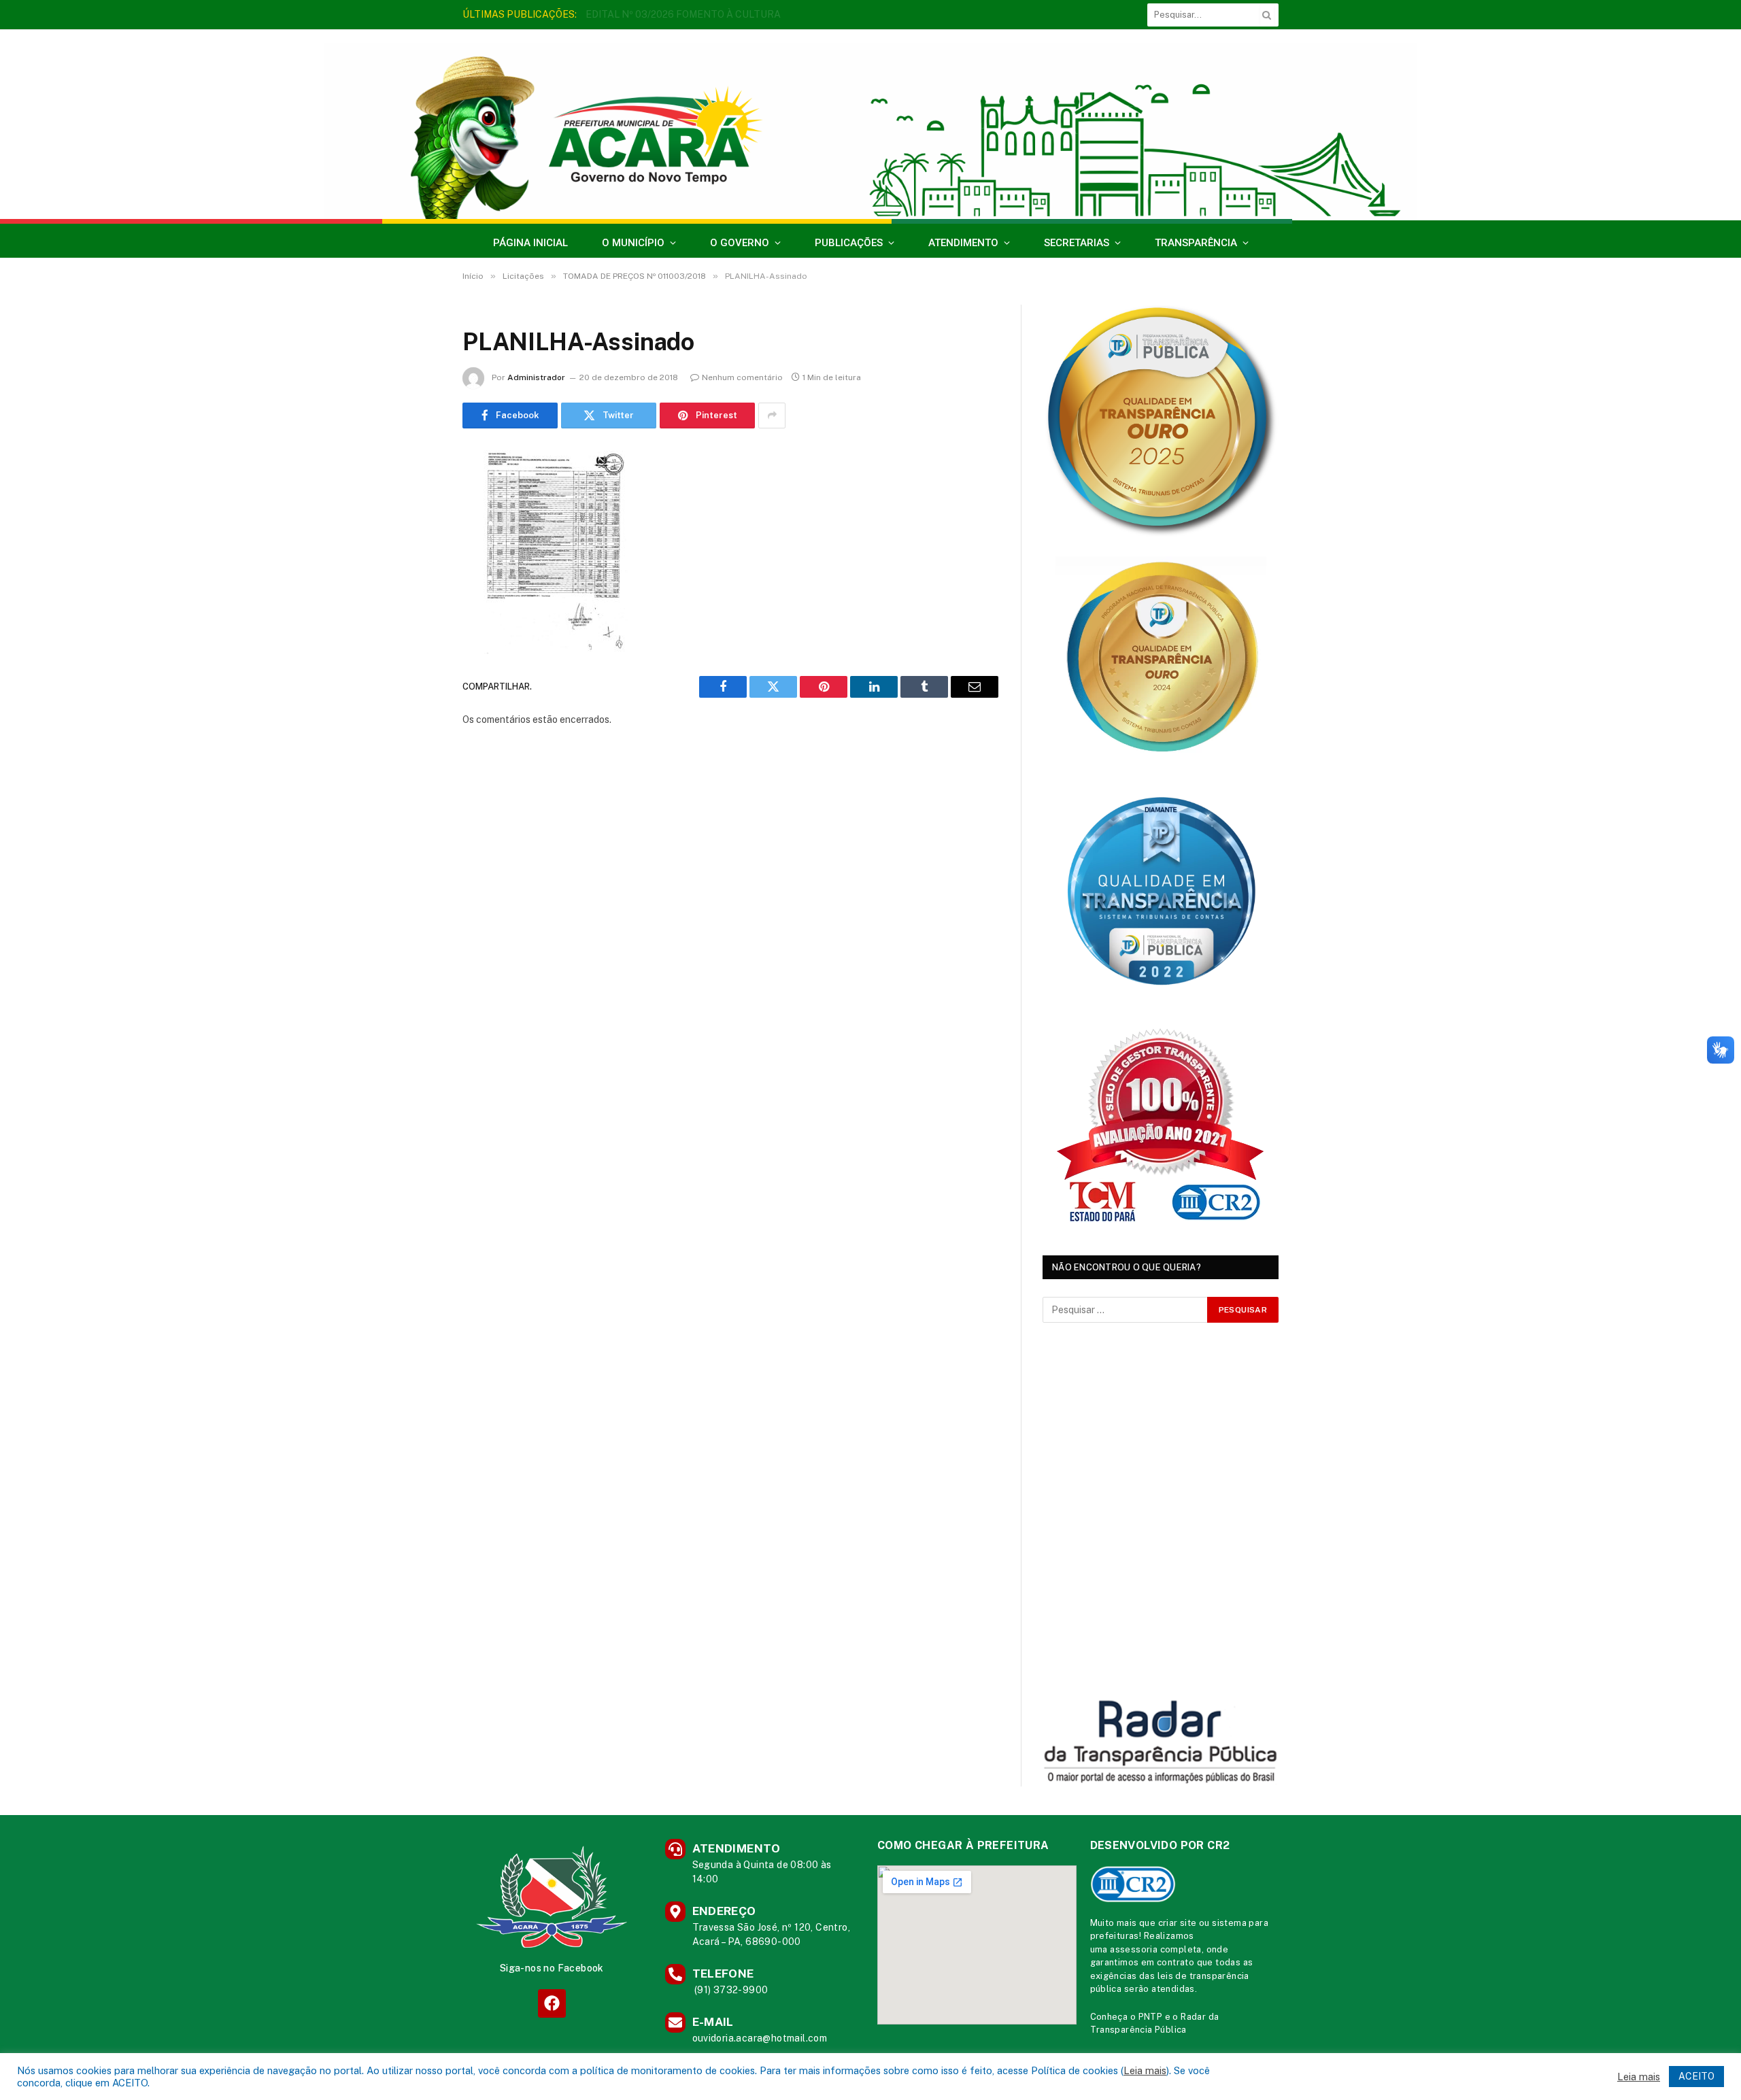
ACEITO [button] (1696, 2076)
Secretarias (1077, 243)
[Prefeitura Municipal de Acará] (870, 131)
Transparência (1196, 243)
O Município (633, 243)
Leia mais (1145, 2070)
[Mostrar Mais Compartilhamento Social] (772, 416)
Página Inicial (530, 243)
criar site (1178, 1923)
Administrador (536, 377)
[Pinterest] (415, 599)
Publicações (849, 243)
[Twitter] (415, 530)
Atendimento (963, 243)
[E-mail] (415, 634)
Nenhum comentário (742, 377)
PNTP (1151, 2017)
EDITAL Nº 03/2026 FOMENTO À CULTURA (683, 14)
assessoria (1134, 1949)
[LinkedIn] (415, 564)
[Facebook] (415, 495)
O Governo (740, 243)
